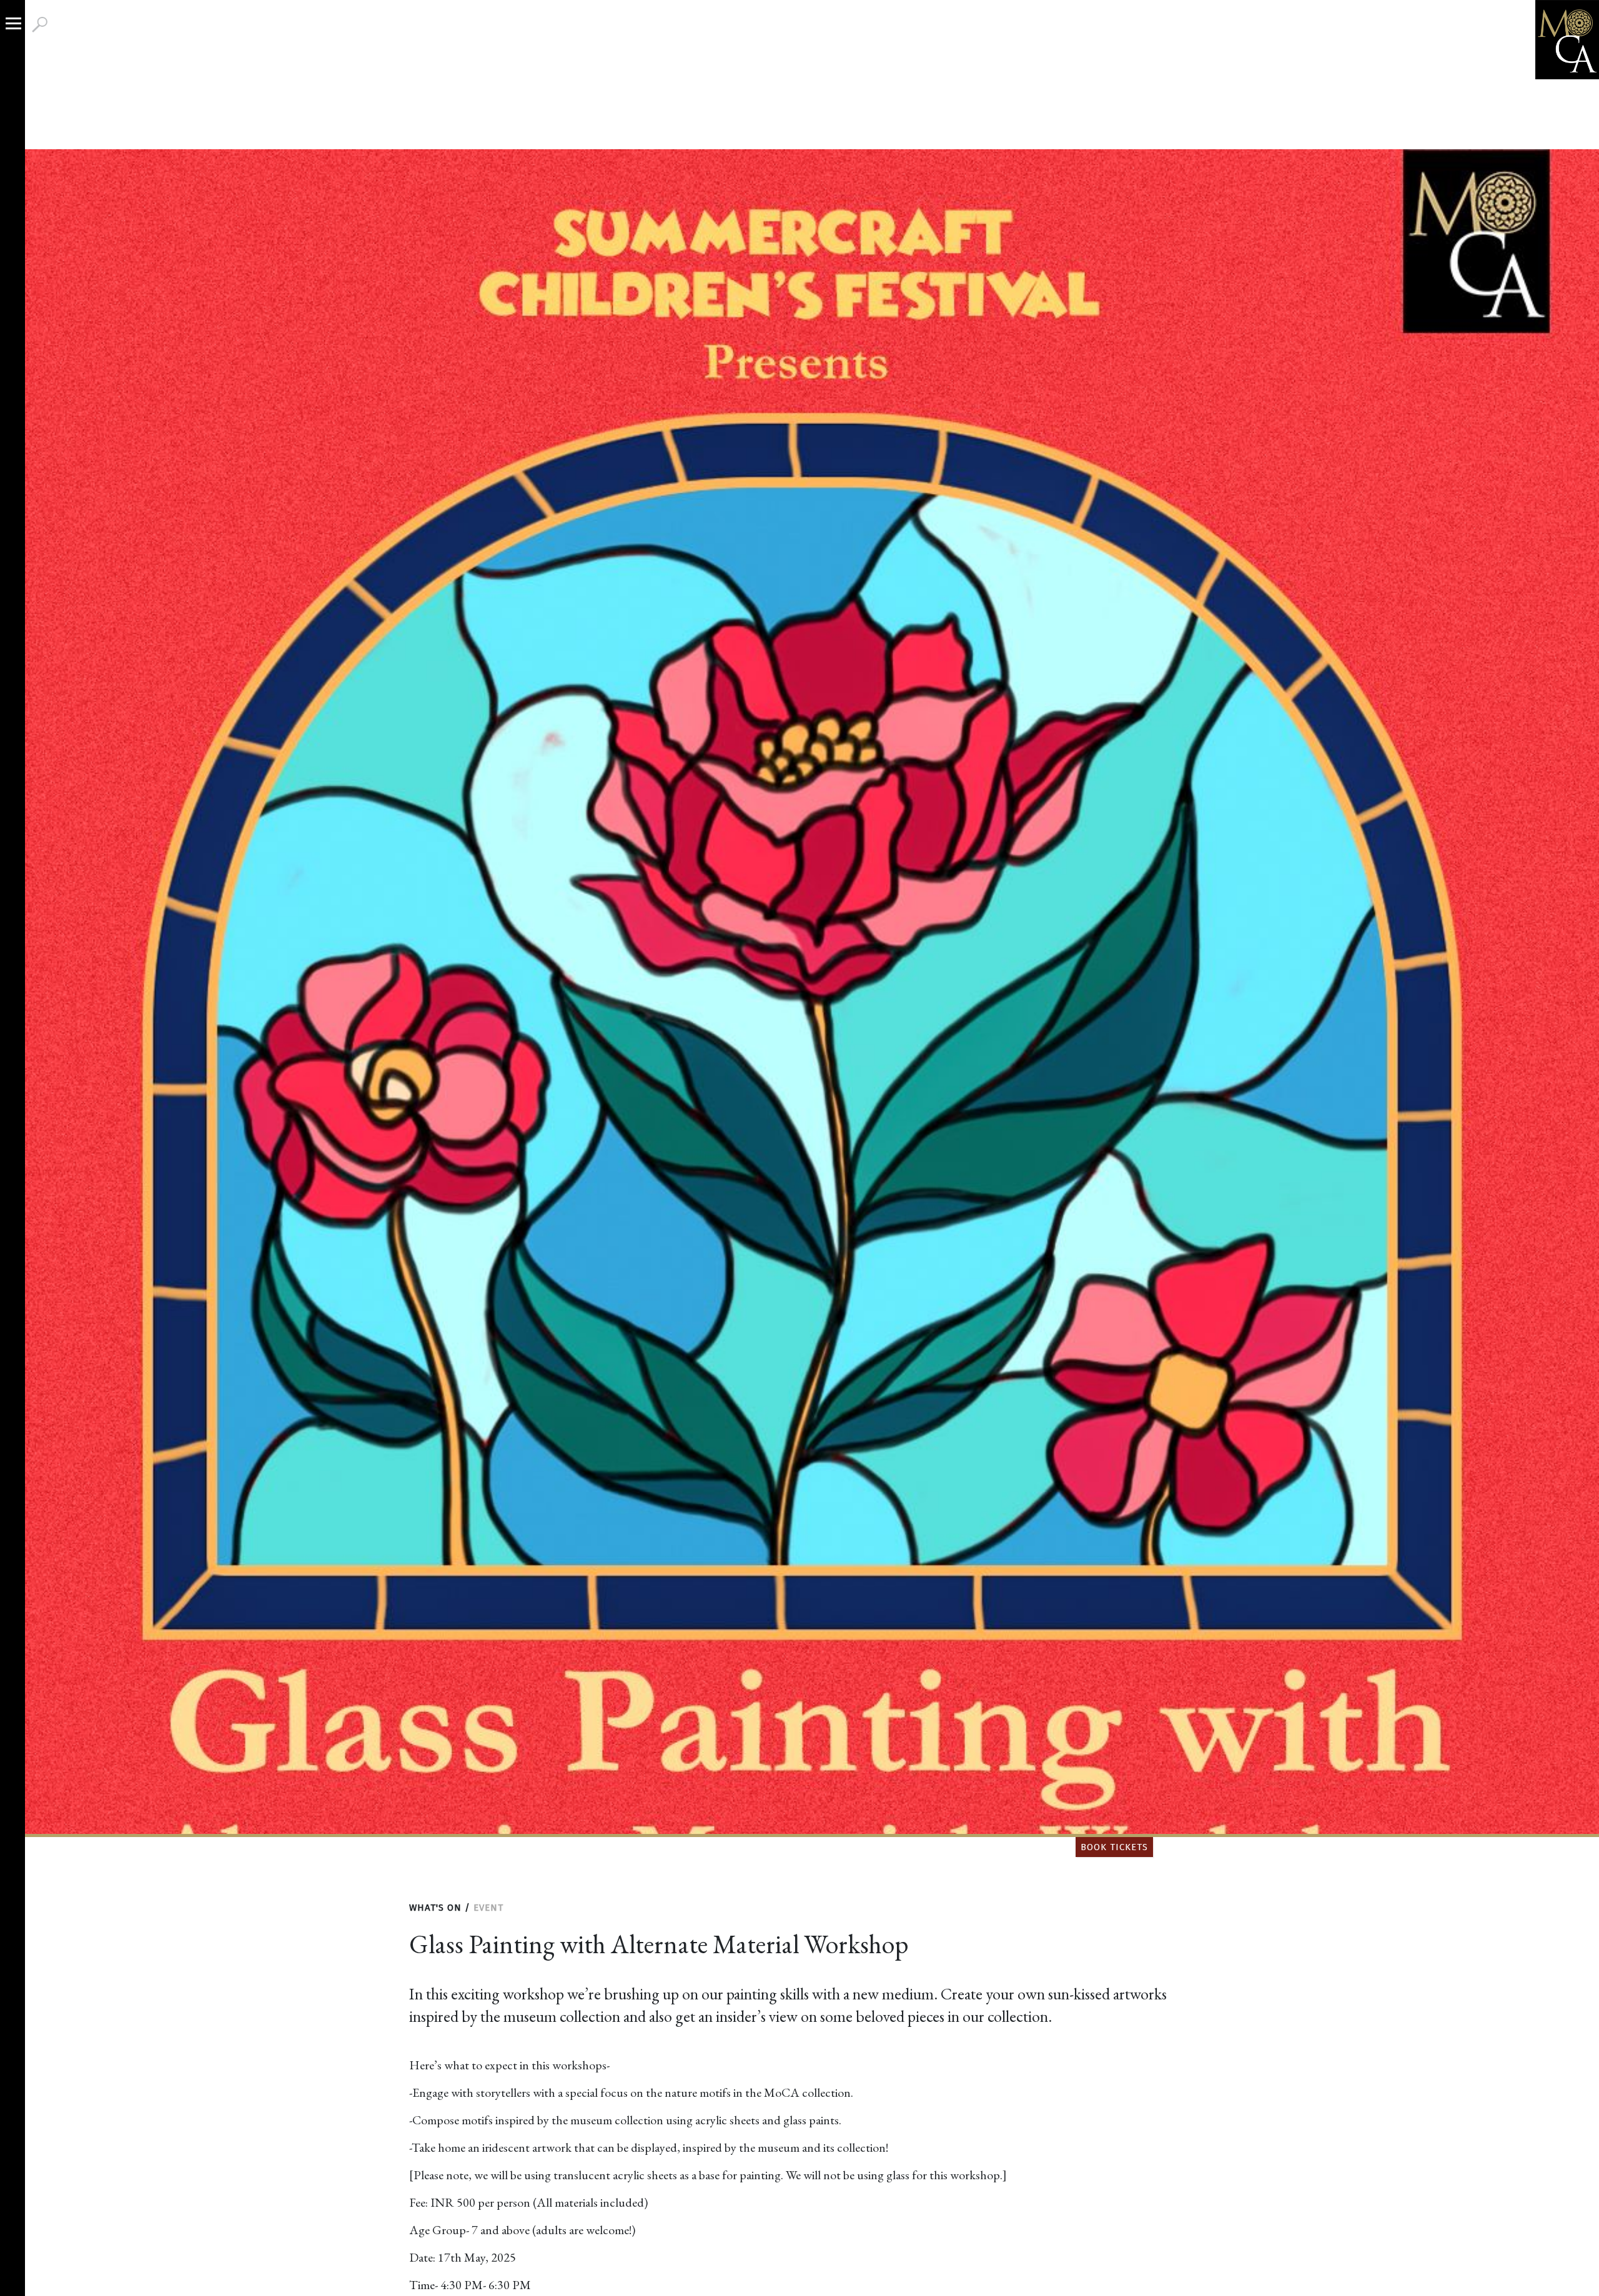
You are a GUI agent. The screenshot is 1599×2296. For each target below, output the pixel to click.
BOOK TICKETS (1114, 1847)
